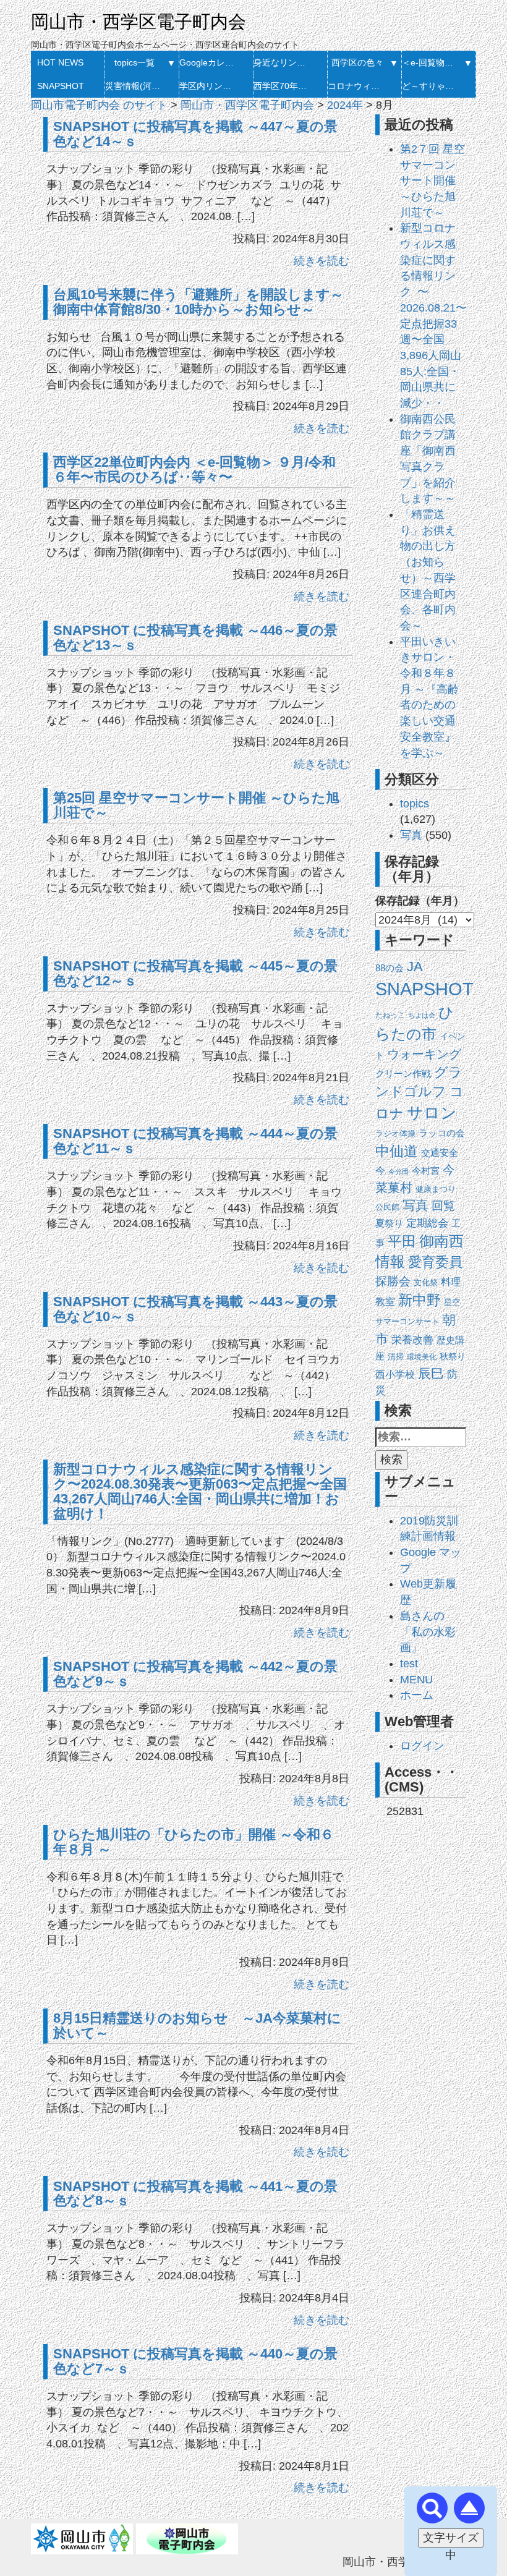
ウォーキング (424, 1054)
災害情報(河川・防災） (134, 86)
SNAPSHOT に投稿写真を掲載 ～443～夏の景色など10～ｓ (195, 1309)
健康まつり (436, 1189)
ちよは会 (422, 1015)
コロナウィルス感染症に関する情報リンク (357, 86)
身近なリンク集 (283, 62)
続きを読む (322, 261)
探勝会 (393, 1281)
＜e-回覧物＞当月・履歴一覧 (431, 62)
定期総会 (427, 1223)
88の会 (390, 968)
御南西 (441, 1241)
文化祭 (426, 1282)
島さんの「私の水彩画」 (428, 1632)
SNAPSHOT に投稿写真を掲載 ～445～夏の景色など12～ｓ (195, 973)
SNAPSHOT (61, 86)
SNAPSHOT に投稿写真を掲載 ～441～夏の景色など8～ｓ (195, 2194)
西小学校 (395, 1375)
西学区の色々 (357, 62)
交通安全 (440, 1153)
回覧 (443, 1206)
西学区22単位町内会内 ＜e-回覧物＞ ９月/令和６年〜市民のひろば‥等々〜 (194, 470)
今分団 (398, 1171)
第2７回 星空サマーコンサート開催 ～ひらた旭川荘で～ (432, 181)
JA (415, 967)
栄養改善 (412, 1340)
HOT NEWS (60, 62)
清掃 (396, 1357)
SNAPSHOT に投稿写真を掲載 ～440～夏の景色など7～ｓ (195, 2361)
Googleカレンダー (209, 62)
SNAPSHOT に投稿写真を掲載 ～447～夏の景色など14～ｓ (195, 134)
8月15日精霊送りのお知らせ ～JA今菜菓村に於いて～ (197, 2026)
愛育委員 (435, 1262)
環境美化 (422, 1357)
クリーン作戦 (403, 1074)
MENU (416, 1680)
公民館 (387, 1207)
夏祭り (389, 1223)
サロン (432, 1113)
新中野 (420, 1300)
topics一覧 (134, 62)
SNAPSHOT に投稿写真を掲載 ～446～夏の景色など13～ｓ (195, 638)
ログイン (422, 1746)
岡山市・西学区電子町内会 (138, 22)
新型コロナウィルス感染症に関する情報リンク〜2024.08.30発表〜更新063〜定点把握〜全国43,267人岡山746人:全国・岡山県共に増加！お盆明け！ (200, 1491)
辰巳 (431, 1373)
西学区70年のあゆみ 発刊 (283, 86)
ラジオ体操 (395, 1133)
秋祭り (453, 1357)
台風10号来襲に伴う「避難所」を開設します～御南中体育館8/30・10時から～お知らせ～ (198, 302)
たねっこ (390, 1015)
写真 (411, 835)
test (409, 1664)
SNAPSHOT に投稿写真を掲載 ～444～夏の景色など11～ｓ (195, 1141)
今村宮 (426, 1171)
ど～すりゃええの (431, 86)
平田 (402, 1241)
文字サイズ (451, 2538)
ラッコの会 (442, 1133)
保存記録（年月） (420, 901)
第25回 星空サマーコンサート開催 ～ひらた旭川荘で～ (196, 805)
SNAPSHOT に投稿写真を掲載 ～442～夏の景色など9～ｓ (195, 1674)
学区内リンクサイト (209, 86)
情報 (390, 1262)
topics (415, 804)
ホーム (417, 1695)
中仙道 (397, 1151)
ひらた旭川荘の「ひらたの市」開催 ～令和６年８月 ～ (194, 1842)
